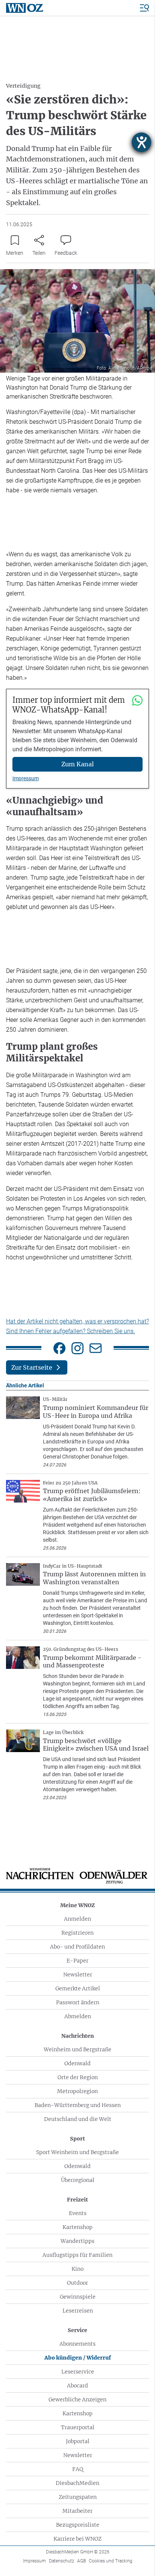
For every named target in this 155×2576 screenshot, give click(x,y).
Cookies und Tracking (111, 2561)
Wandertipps (77, 2241)
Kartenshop (77, 2227)
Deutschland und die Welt (78, 2119)
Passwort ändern (78, 2002)
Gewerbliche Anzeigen (77, 2399)
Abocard (77, 2386)
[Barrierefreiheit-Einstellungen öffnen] (141, 142)
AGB (81, 2561)
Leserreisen (78, 2311)
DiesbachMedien (77, 2483)
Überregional (78, 2180)
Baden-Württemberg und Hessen (78, 2105)
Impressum (26, 778)
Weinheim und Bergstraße (77, 2049)
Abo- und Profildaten (77, 1947)
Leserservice (78, 2372)
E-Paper (77, 1961)
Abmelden (78, 2016)
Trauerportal (78, 2427)
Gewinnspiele (78, 2297)
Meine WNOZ (77, 1905)
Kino (77, 2269)
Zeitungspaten (78, 2497)
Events (78, 2213)
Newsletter (78, 1975)
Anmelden (77, 1919)
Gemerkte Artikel (78, 1988)
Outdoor (77, 2283)
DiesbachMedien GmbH (78, 2552)
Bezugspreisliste (78, 2525)
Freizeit (77, 2200)
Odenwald (77, 2063)
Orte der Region (78, 2077)
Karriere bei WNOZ (77, 2539)
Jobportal (78, 2441)
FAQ (78, 2469)
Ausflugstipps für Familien (77, 2255)
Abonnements (77, 2344)
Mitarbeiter (77, 2511)
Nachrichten (78, 2036)
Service (77, 2330)
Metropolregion (77, 2091)
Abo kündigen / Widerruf (78, 2358)
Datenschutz (62, 2561)
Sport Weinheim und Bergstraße (77, 2152)
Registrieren (77, 1933)
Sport (77, 2139)
